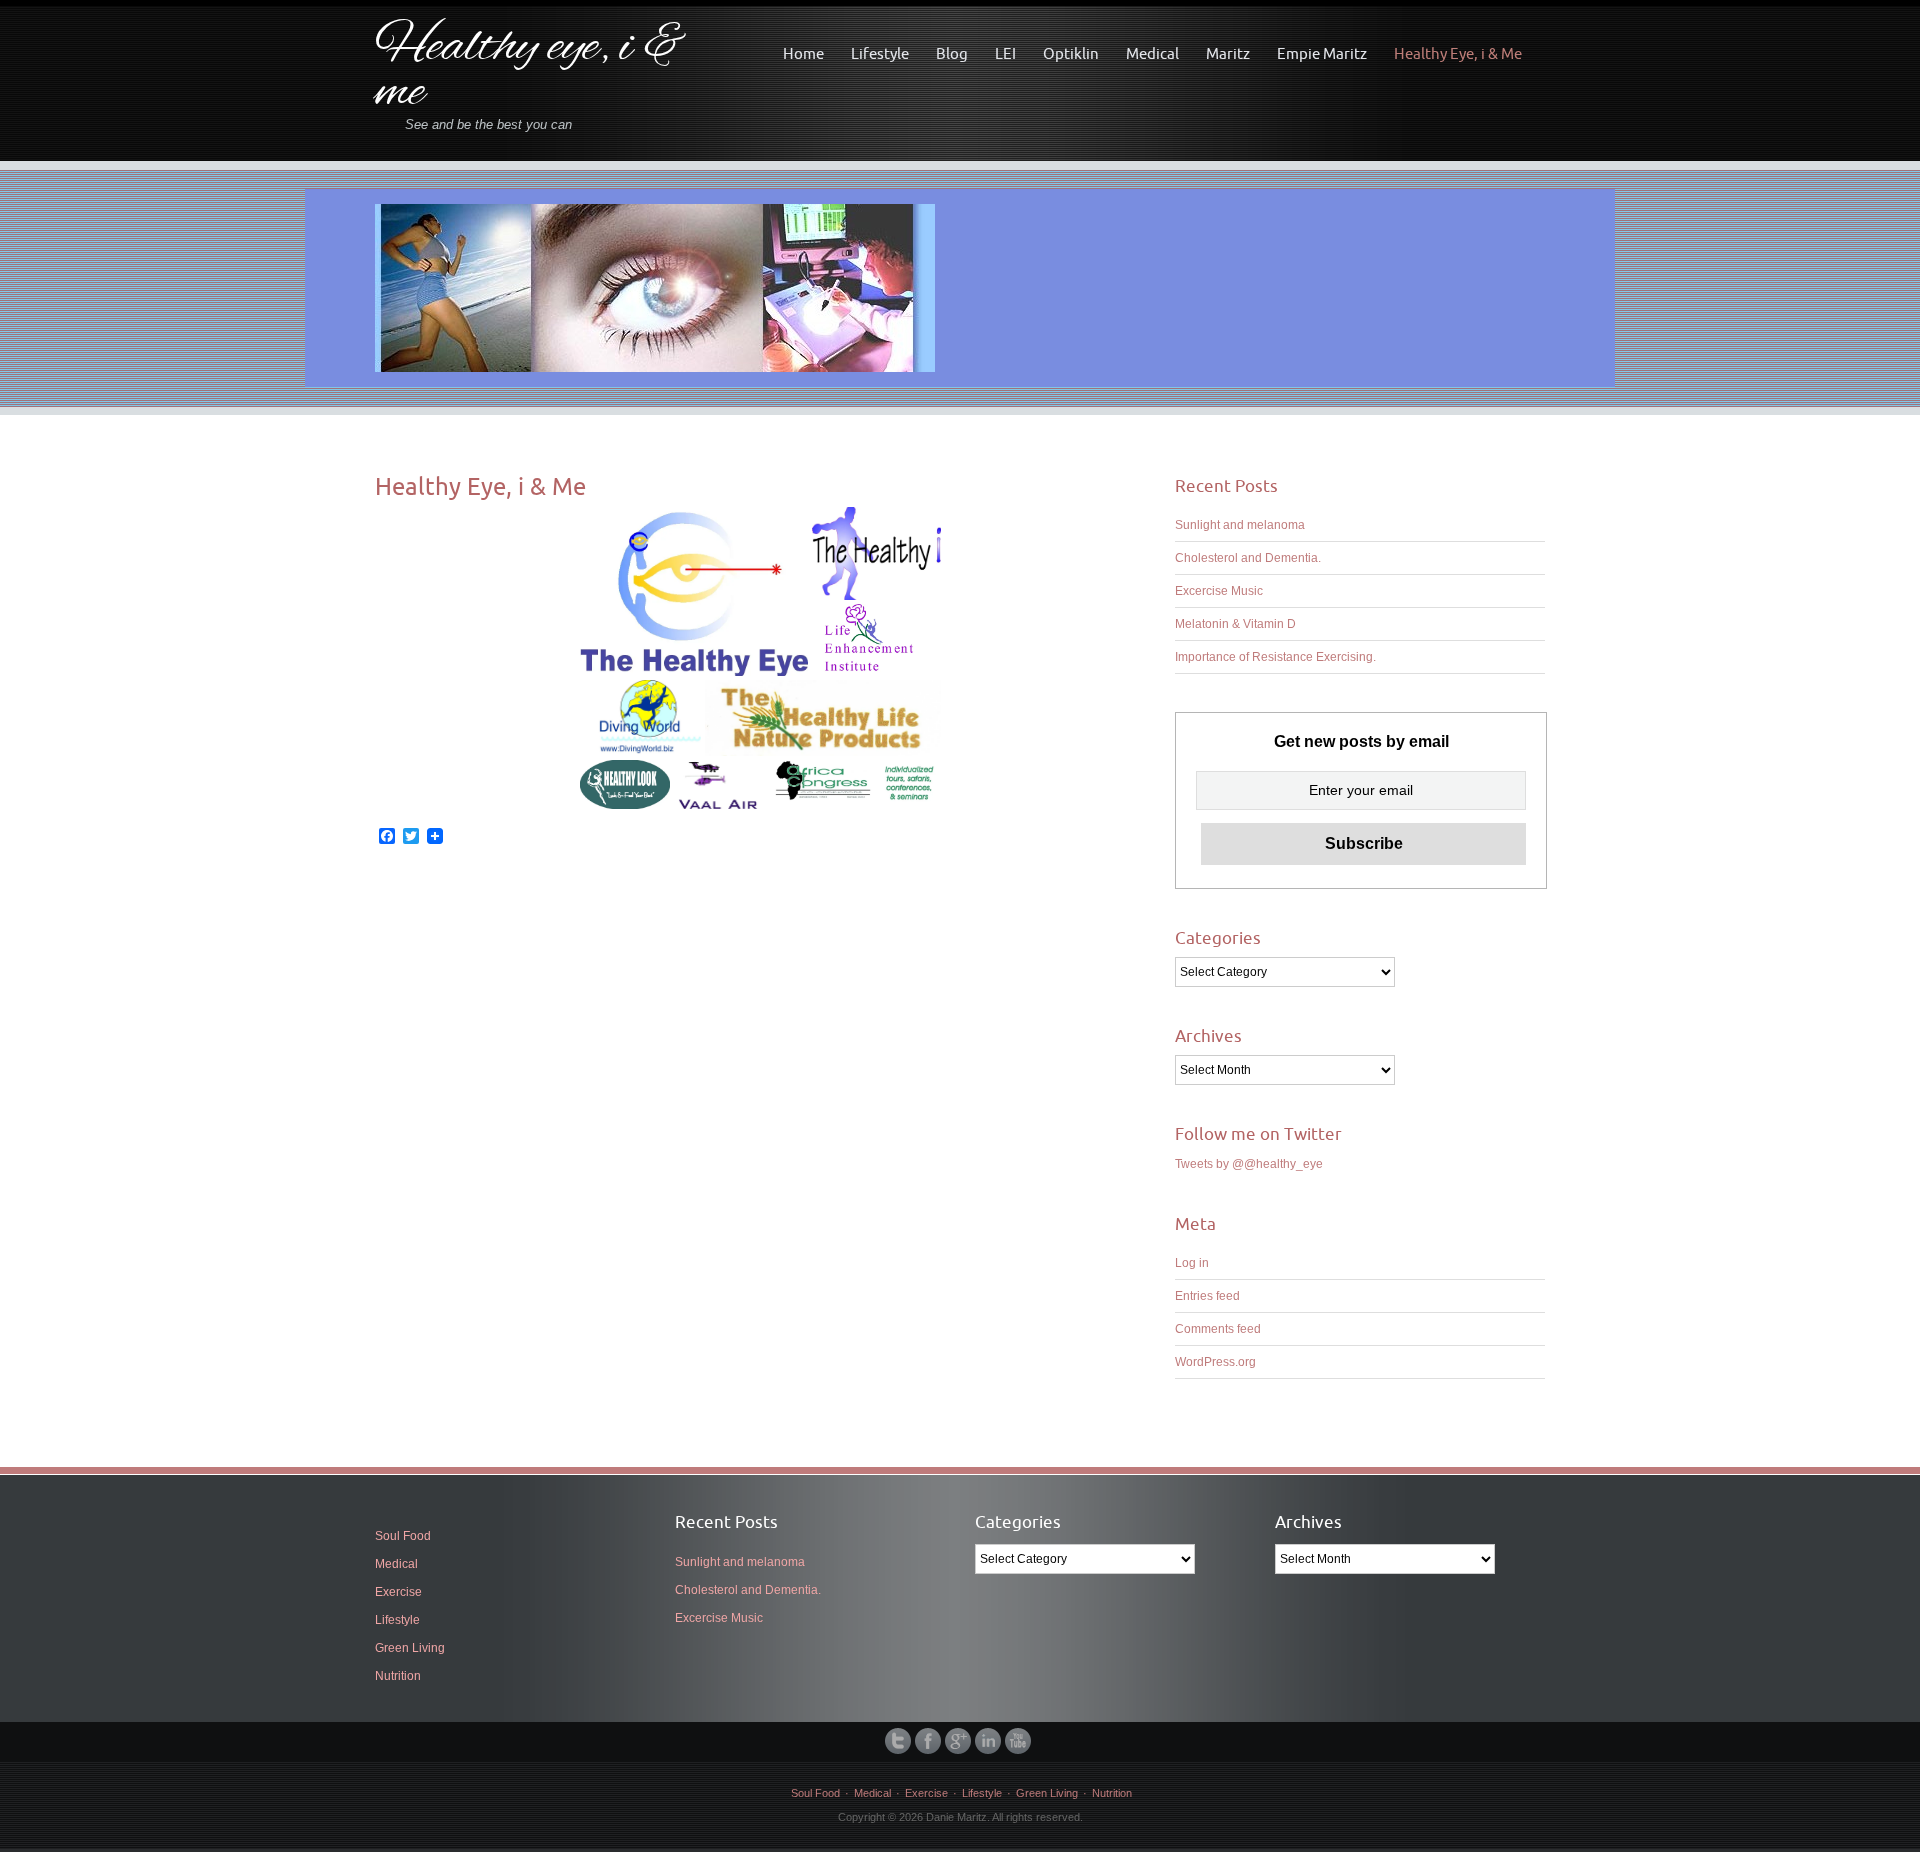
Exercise (398, 1592)
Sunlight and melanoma (1240, 525)
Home (803, 53)
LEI (1005, 53)
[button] (694, 591)
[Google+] (960, 1741)
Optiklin (1071, 53)
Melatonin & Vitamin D (1235, 624)
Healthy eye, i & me (530, 71)
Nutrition (398, 1676)
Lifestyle (880, 53)
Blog (952, 53)
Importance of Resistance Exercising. (1275, 657)
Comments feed (1218, 1329)
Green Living (410, 1648)
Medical (1152, 53)
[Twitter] (900, 1741)
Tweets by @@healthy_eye (1249, 1164)
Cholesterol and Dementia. (1248, 558)
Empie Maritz (1322, 53)
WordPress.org (1215, 1362)
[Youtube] (1020, 1741)
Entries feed (1207, 1296)
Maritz (1228, 53)
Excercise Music (1219, 591)
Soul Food (403, 1536)
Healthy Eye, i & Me (1458, 53)
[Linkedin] (990, 1741)
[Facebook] (930, 1741)
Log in (1192, 1263)
